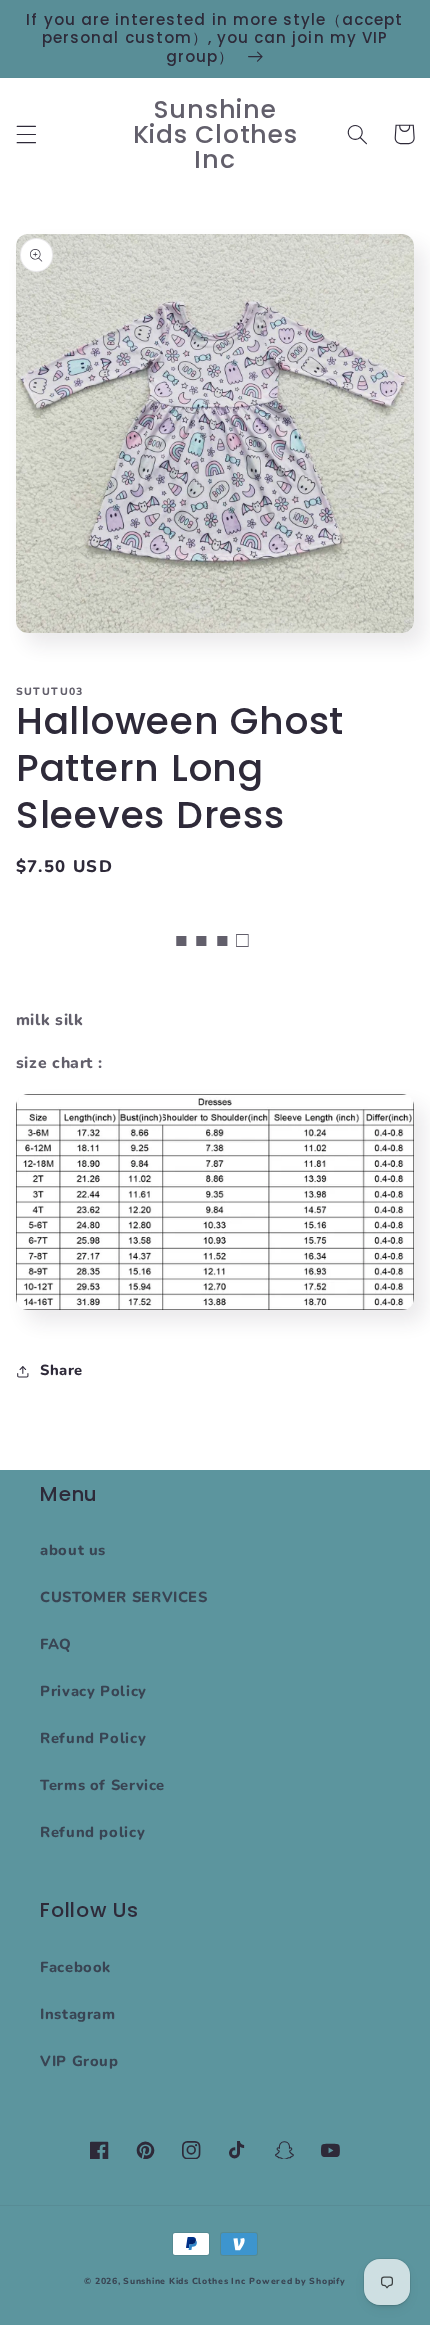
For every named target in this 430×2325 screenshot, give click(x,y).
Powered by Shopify (297, 2281)
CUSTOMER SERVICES (124, 1597)
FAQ (56, 1644)
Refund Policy (93, 1738)
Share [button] (61, 1370)
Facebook (75, 1967)
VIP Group (79, 2061)
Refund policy (92, 1832)
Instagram (78, 2014)
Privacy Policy (93, 1691)
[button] (26, 134)
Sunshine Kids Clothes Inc (184, 2281)
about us (73, 1550)
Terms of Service (102, 1785)
